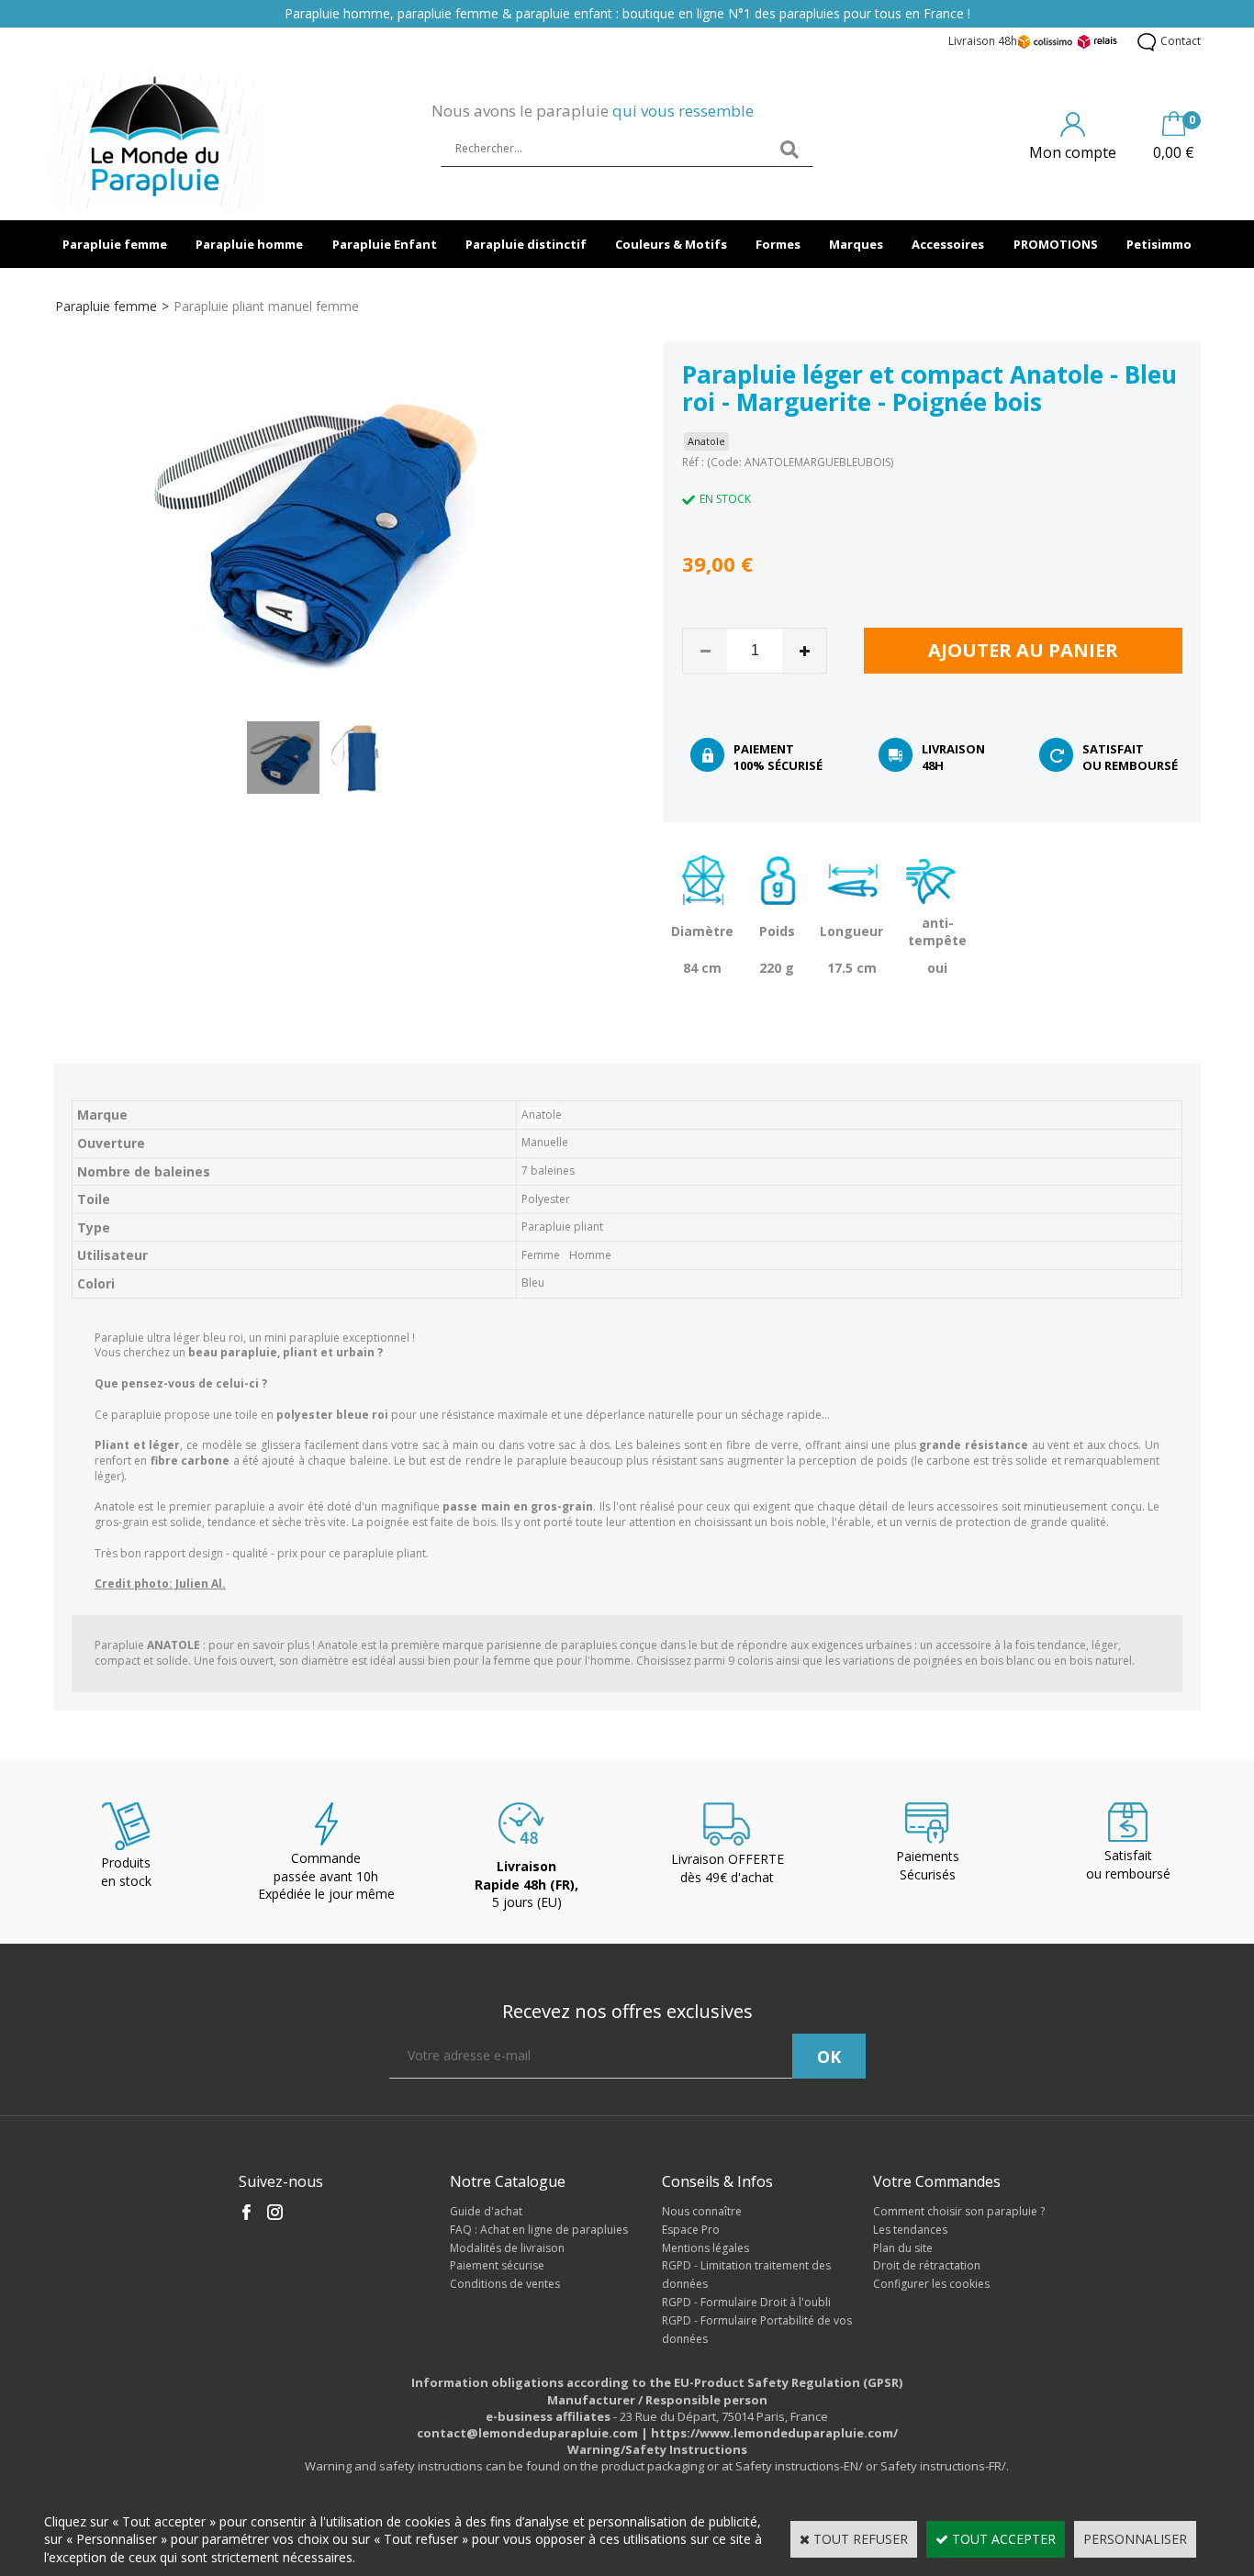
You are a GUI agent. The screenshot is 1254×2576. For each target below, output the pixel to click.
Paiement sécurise (497, 2265)
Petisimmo (1159, 244)
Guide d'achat (486, 2211)
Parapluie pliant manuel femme (266, 306)
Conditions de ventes (505, 2284)
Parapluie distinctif (526, 244)
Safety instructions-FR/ (943, 2466)
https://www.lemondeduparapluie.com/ (774, 2433)
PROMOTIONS (1056, 244)
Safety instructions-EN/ (799, 2466)
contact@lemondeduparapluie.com (527, 2433)
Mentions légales (705, 2248)
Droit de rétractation (927, 2265)
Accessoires (948, 244)
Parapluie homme (249, 244)
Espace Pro (691, 2230)
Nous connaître (702, 2211)
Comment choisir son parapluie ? (959, 2211)
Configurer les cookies (931, 2284)
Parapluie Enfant (385, 244)
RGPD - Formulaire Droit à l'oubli (746, 2302)
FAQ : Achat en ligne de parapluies (539, 2230)
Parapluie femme (115, 244)
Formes (778, 244)
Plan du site (903, 2248)
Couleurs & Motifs (671, 244)
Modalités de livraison (507, 2248)
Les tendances (910, 2230)
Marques (856, 244)
